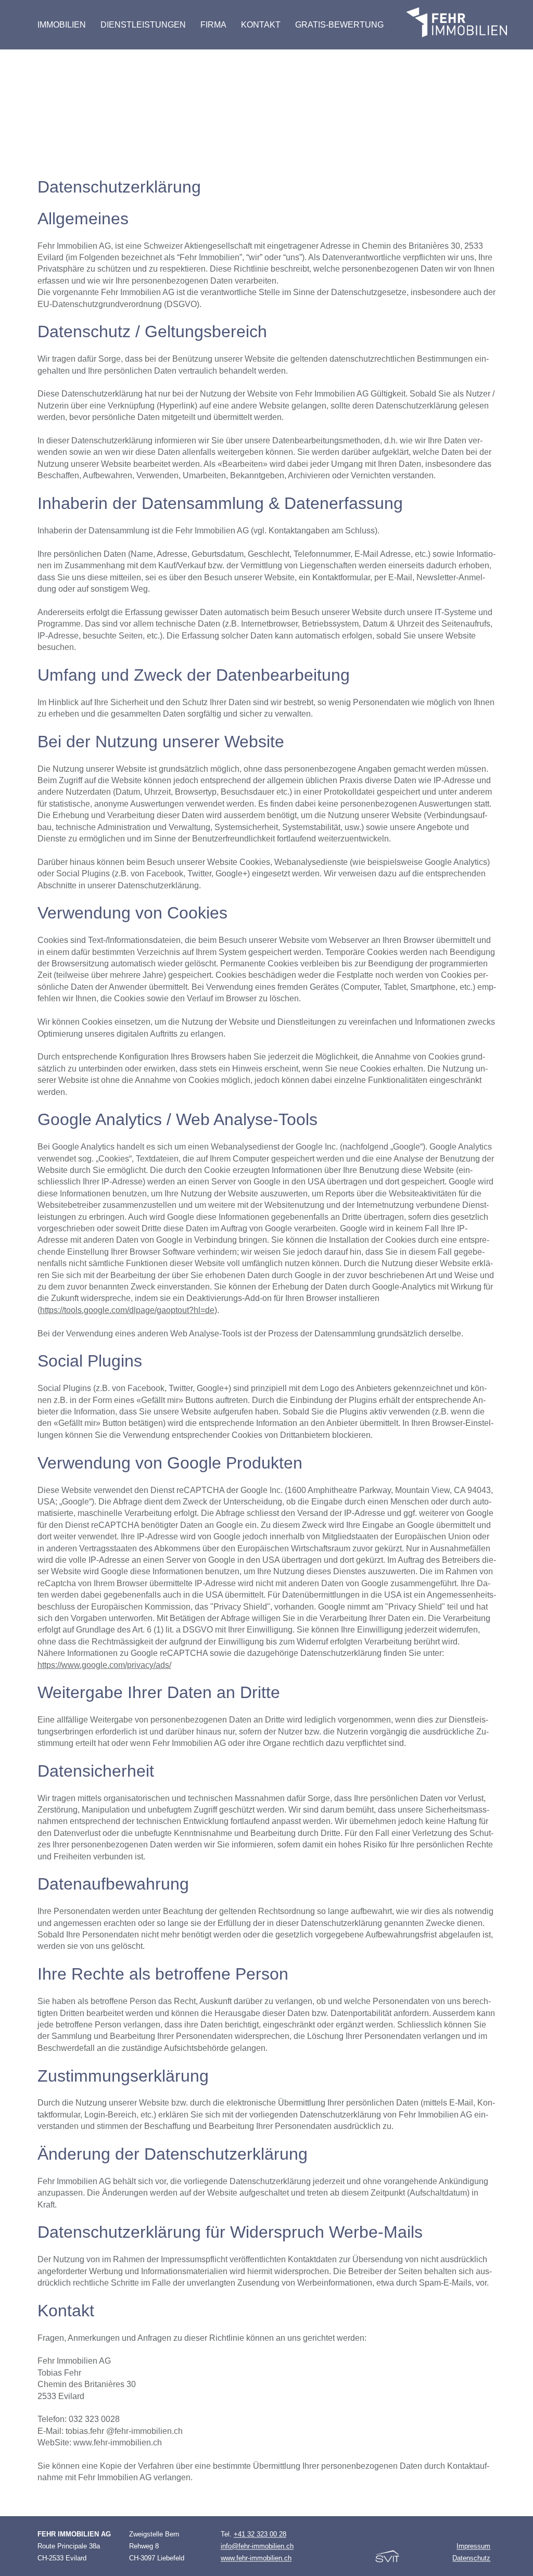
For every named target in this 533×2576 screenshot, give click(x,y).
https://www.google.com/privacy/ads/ (104, 1665)
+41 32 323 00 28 (260, 2534)
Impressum (473, 2546)
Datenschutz (471, 2558)
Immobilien (62, 25)
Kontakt (261, 25)
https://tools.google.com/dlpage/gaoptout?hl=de (127, 1310)
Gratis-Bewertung (339, 25)
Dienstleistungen (143, 25)
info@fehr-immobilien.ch (257, 2546)
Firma (213, 25)
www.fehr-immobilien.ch (256, 2558)
